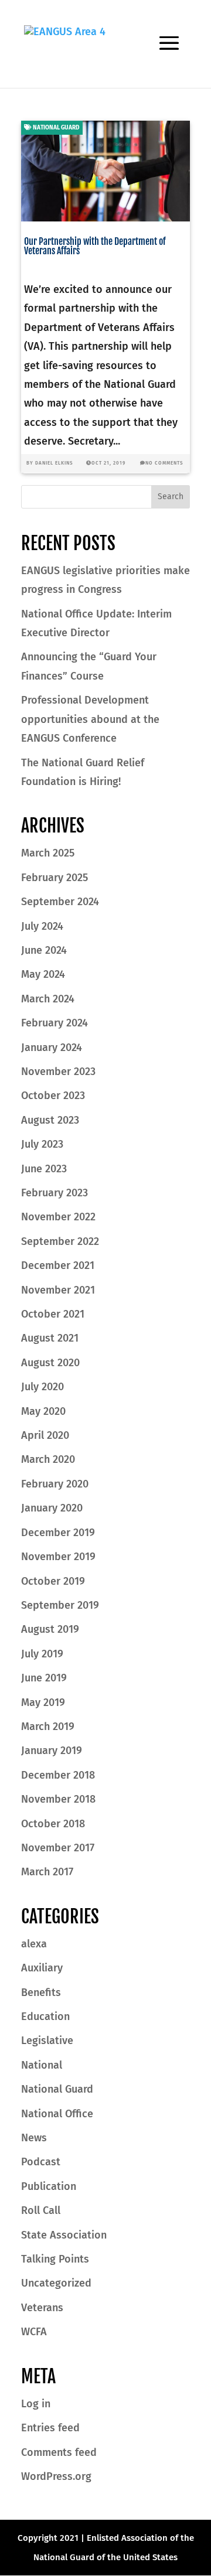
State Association (64, 2235)
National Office (57, 2114)
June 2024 (44, 950)
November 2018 (58, 1799)
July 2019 (42, 1654)
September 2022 (60, 1241)
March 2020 (48, 1459)
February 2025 (55, 878)
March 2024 (48, 999)
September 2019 (60, 1605)
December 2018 (58, 1775)
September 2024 (60, 902)
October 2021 (53, 1314)
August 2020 (50, 1363)
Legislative (47, 2041)
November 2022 (58, 1217)
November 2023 (58, 1072)
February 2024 (55, 1023)
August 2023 (50, 1120)
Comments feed (59, 2452)
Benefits (41, 1992)
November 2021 (58, 1290)
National (42, 2065)
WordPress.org (56, 2476)
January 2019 (52, 1751)
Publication (49, 2186)
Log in (36, 2404)
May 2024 (43, 974)
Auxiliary (42, 1968)
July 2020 (42, 1387)
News (34, 2138)
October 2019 (53, 1581)
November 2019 (58, 1557)
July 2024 (42, 926)
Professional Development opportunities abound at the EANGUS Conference (90, 719)
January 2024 (52, 1048)
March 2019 (48, 1727)
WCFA (34, 2332)
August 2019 (50, 1629)
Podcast (41, 2162)
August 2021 (50, 1338)
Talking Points (55, 2259)
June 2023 (44, 1169)
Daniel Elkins (54, 463)
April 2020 (45, 1435)
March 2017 (47, 1872)
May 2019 (43, 1702)
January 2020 (52, 1508)
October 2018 (53, 1824)
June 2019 (44, 1678)
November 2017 (58, 1848)
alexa (34, 1944)
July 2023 (42, 1144)
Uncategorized (56, 2283)
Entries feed (50, 2428)
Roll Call (41, 2210)
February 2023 (55, 1193)
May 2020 (43, 1411)
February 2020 (55, 1484)
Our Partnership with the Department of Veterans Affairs (95, 246)
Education (45, 2017)
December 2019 (58, 1533)
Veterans (42, 2308)
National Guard (56, 128)
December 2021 (58, 1265)
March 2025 (48, 853)
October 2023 (53, 1096)
